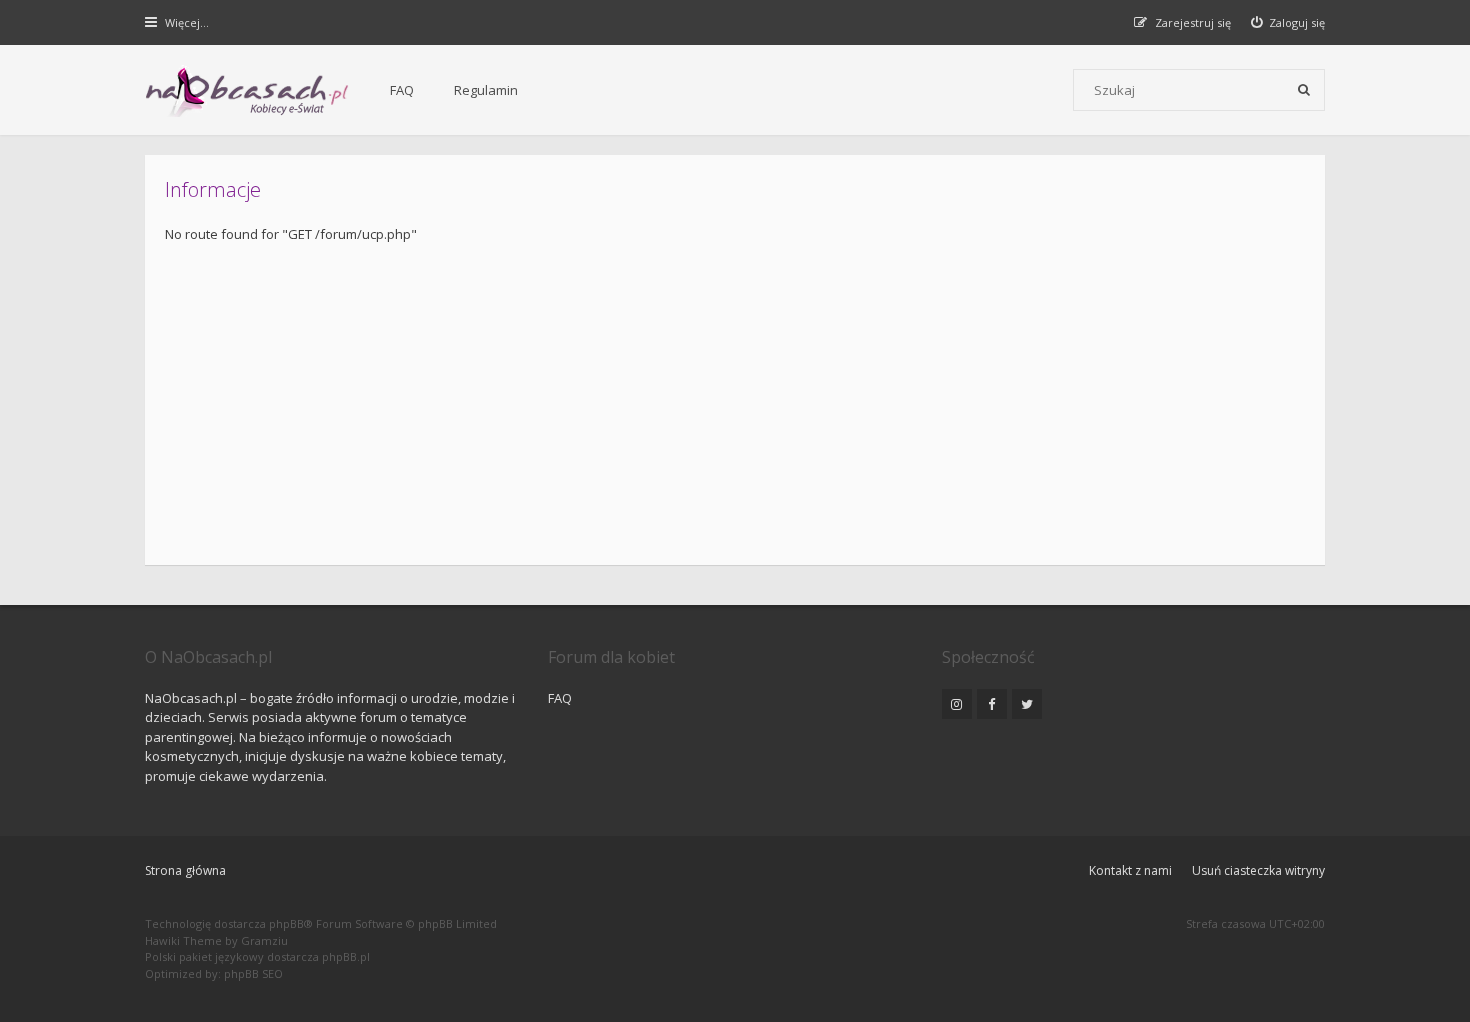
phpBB (286, 923)
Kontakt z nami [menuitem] (1130, 870)
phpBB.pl (346, 956)
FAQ (402, 90)
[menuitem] (1288, 22)
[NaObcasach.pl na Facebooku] (992, 704)
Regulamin (486, 90)
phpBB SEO (253, 973)
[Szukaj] (1304, 90)
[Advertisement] (735, 395)
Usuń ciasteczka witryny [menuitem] (1258, 870)
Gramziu (264, 940)
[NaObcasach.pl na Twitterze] (1027, 704)
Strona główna (185, 870)
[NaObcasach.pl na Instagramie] (957, 704)
